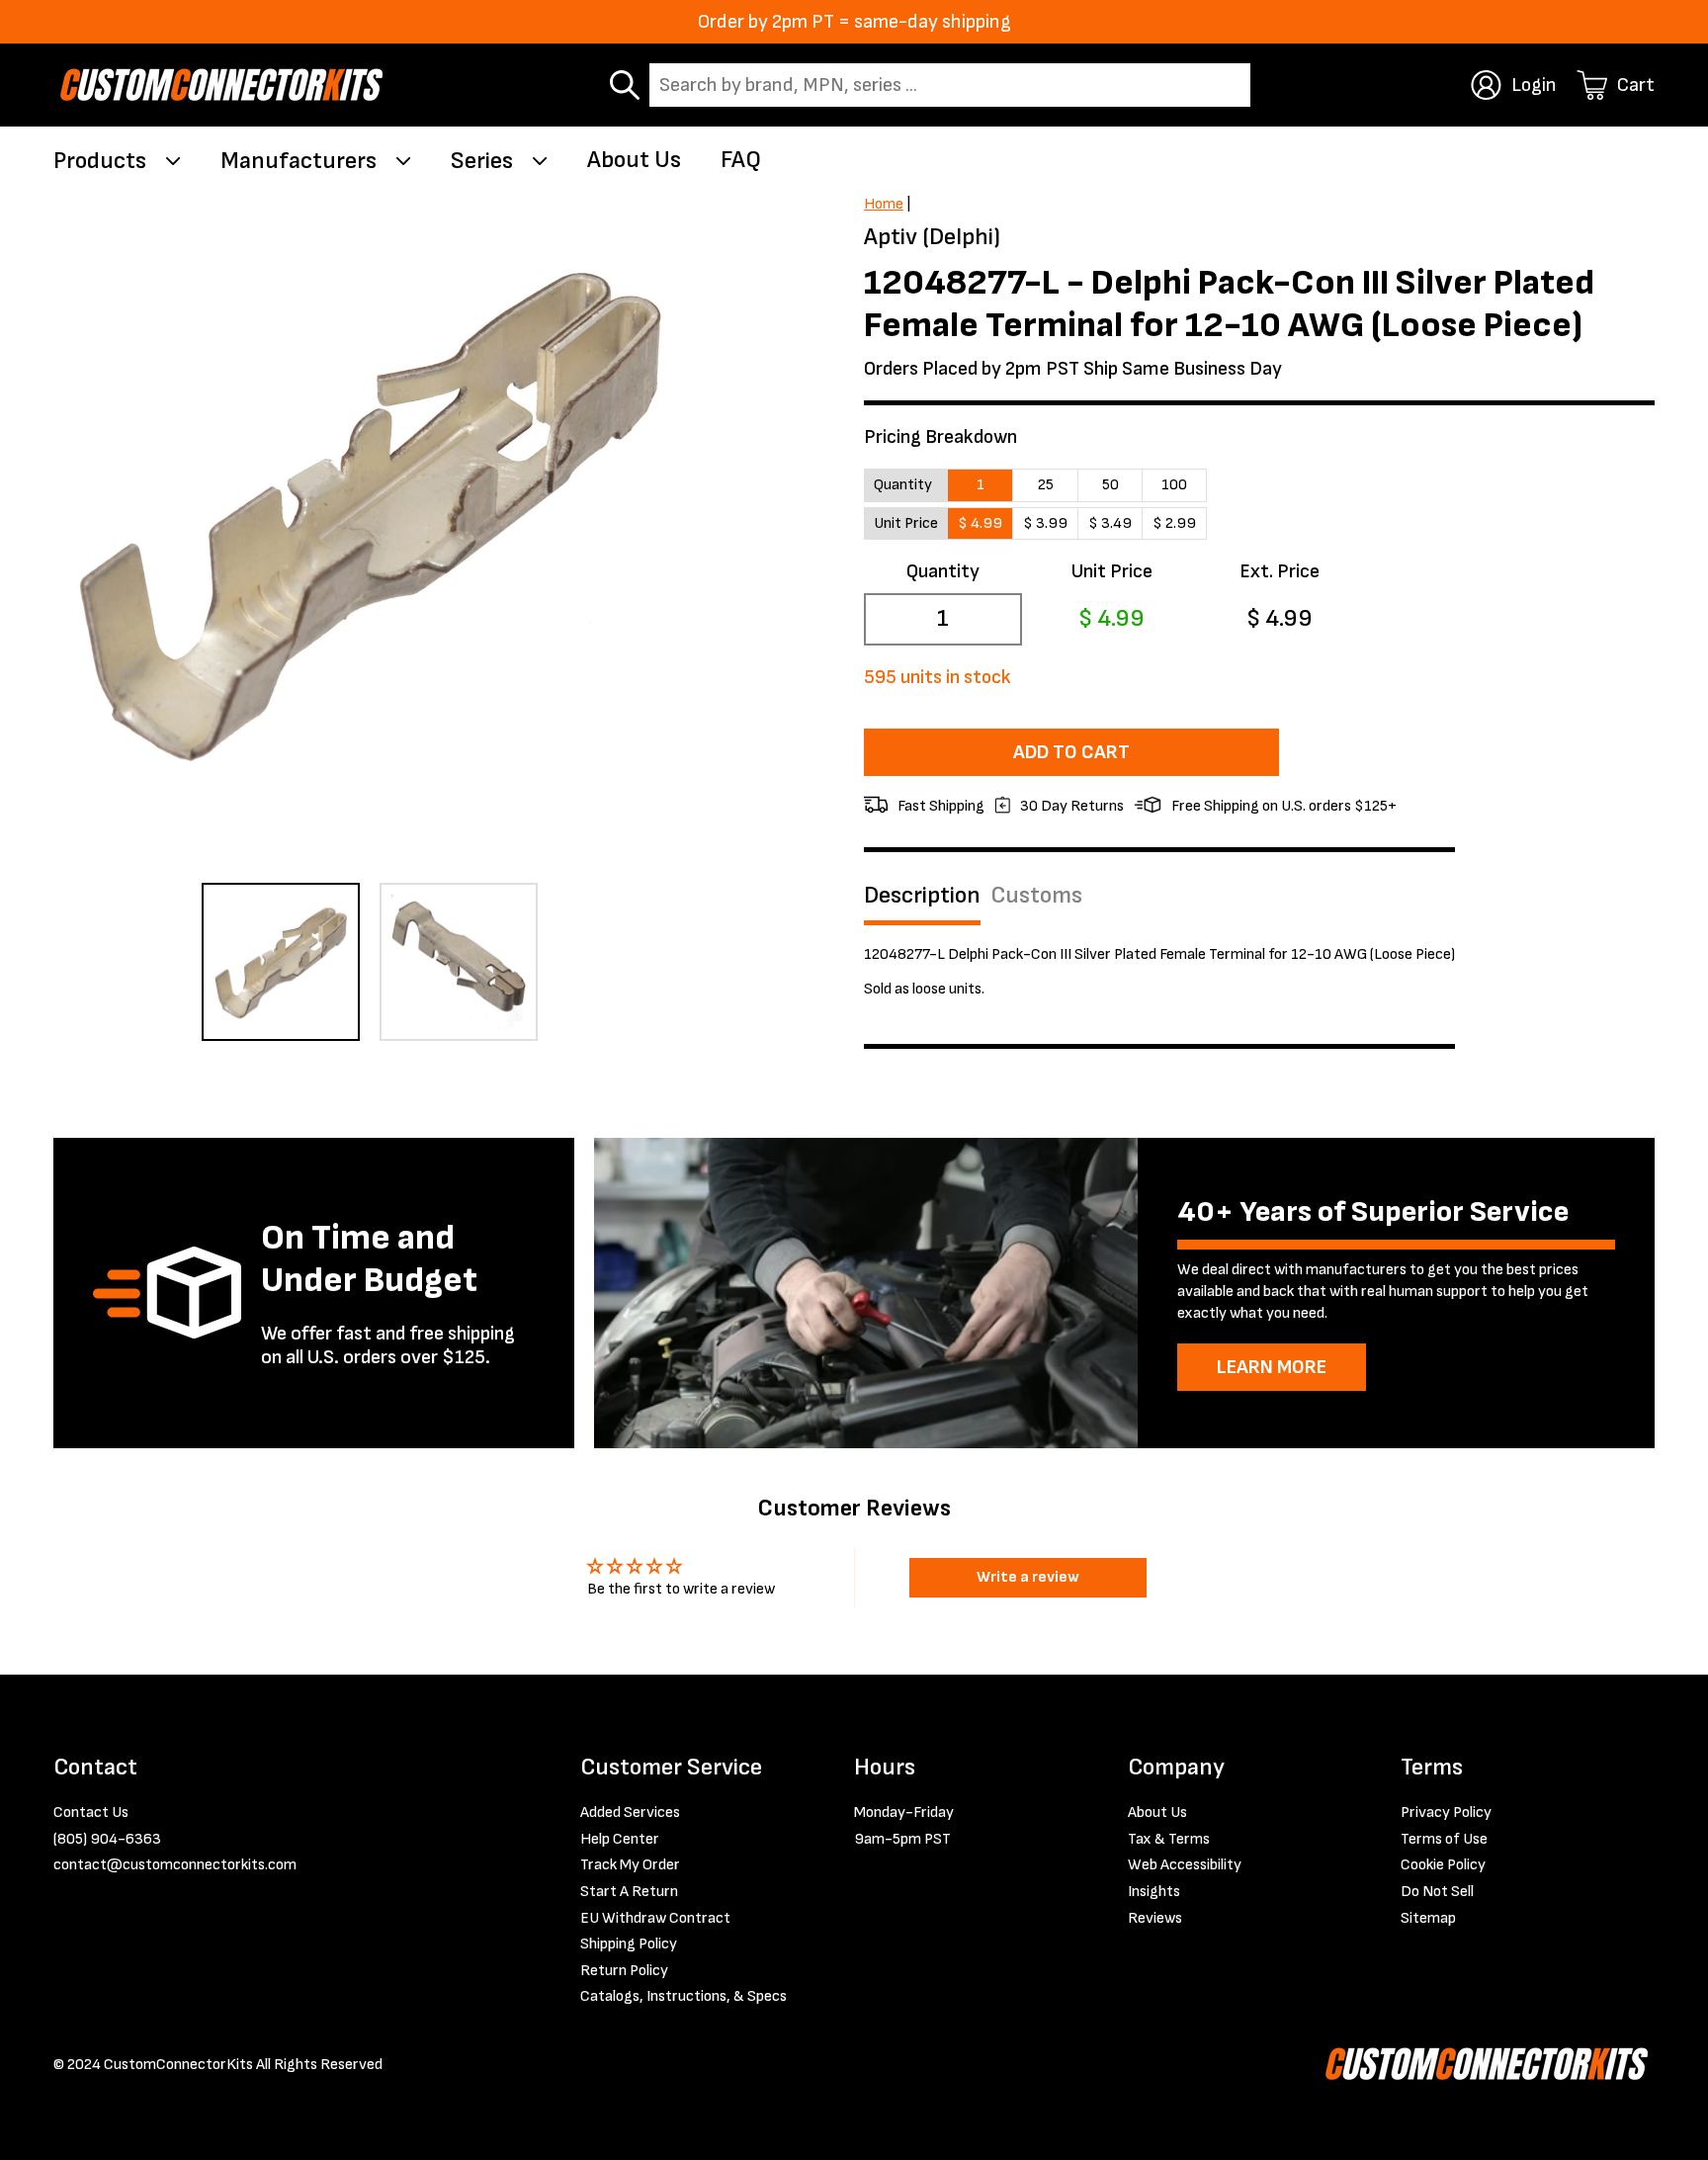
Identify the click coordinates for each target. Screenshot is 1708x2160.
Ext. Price (1280, 571)
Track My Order (630, 1865)
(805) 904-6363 (107, 1839)
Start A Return (629, 1892)
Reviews (1155, 1918)
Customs (1036, 896)
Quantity (943, 571)
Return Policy (624, 1971)
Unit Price (1111, 571)
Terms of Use (1444, 1839)
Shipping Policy (629, 1944)
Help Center (620, 1839)
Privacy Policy (1446, 1813)
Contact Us (91, 1813)
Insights (1154, 1892)
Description (922, 896)
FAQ (741, 160)
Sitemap (1428, 1918)
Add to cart (1071, 752)
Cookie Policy (1443, 1865)
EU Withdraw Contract (655, 1918)
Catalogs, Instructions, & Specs (683, 1996)
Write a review (1028, 1577)
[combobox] (950, 85)
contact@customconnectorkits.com (175, 1865)
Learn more (1272, 1367)
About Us (634, 160)
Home (884, 204)
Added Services (630, 1813)
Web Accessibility (1185, 1865)
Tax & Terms (1169, 1839)
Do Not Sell (1437, 1892)
